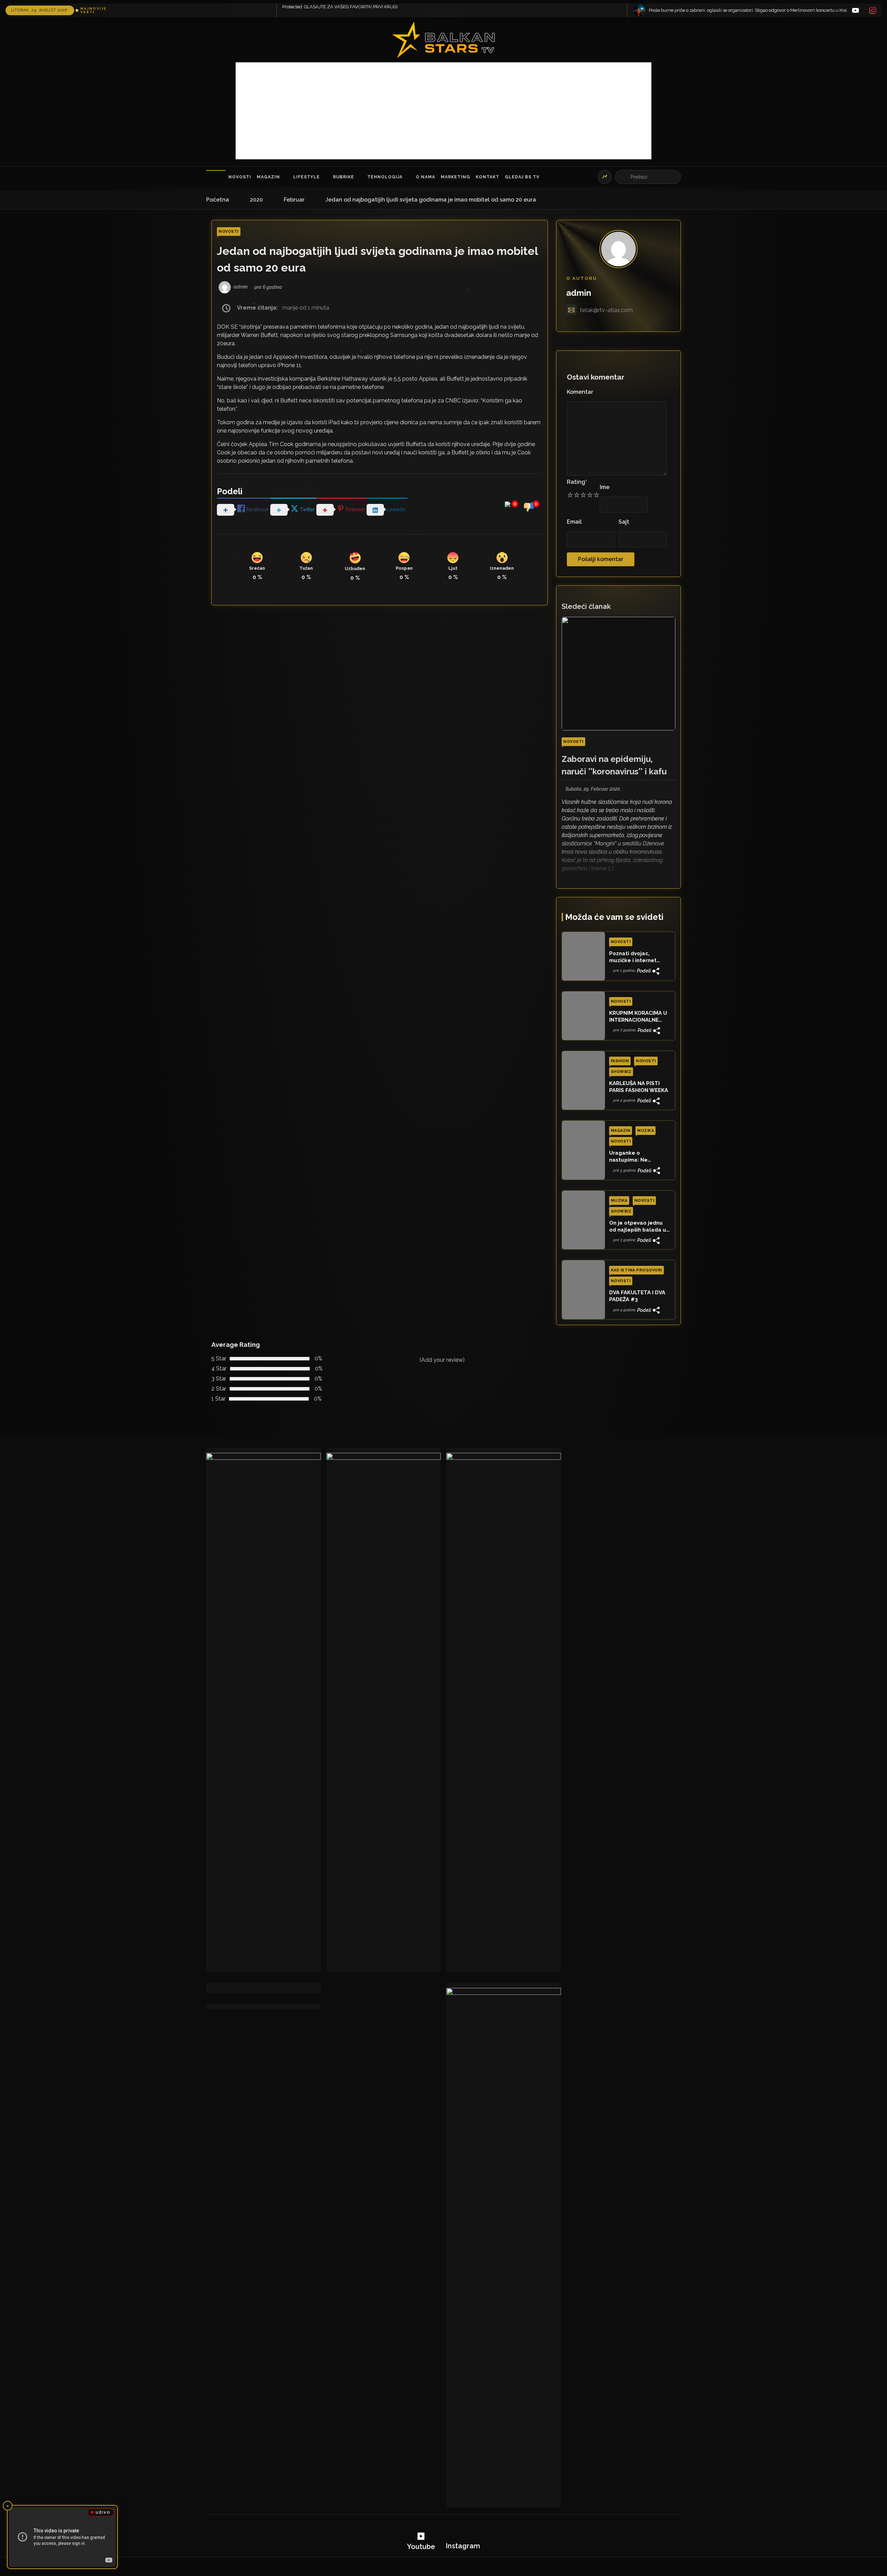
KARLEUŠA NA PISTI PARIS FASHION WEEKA (639, 1087)
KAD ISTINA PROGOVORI (636, 1270)
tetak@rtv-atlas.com (606, 310)
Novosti (240, 177)
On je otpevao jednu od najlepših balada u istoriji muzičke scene (638, 1227)
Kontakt (488, 177)
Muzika (646, 1131)
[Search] (624, 177)
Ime (605, 487)
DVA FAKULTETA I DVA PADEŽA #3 (637, 1296)
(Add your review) (442, 1360)
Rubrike (344, 177)
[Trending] (605, 177)
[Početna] (216, 177)
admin (579, 293)
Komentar (580, 392)
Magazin (268, 177)
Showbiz (621, 1072)
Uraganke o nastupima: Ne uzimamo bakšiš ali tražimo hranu (634, 1157)
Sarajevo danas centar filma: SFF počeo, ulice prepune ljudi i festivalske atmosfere (585, 10)
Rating (577, 482)
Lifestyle (306, 177)
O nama (425, 177)
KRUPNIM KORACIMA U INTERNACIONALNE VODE (638, 1017)
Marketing (455, 177)
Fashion (620, 1061)
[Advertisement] (443, 111)
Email (574, 522)
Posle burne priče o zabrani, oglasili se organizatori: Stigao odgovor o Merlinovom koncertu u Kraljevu (254, 10)
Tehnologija (385, 177)
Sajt (624, 522)
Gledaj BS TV (522, 177)
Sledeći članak (586, 606)
